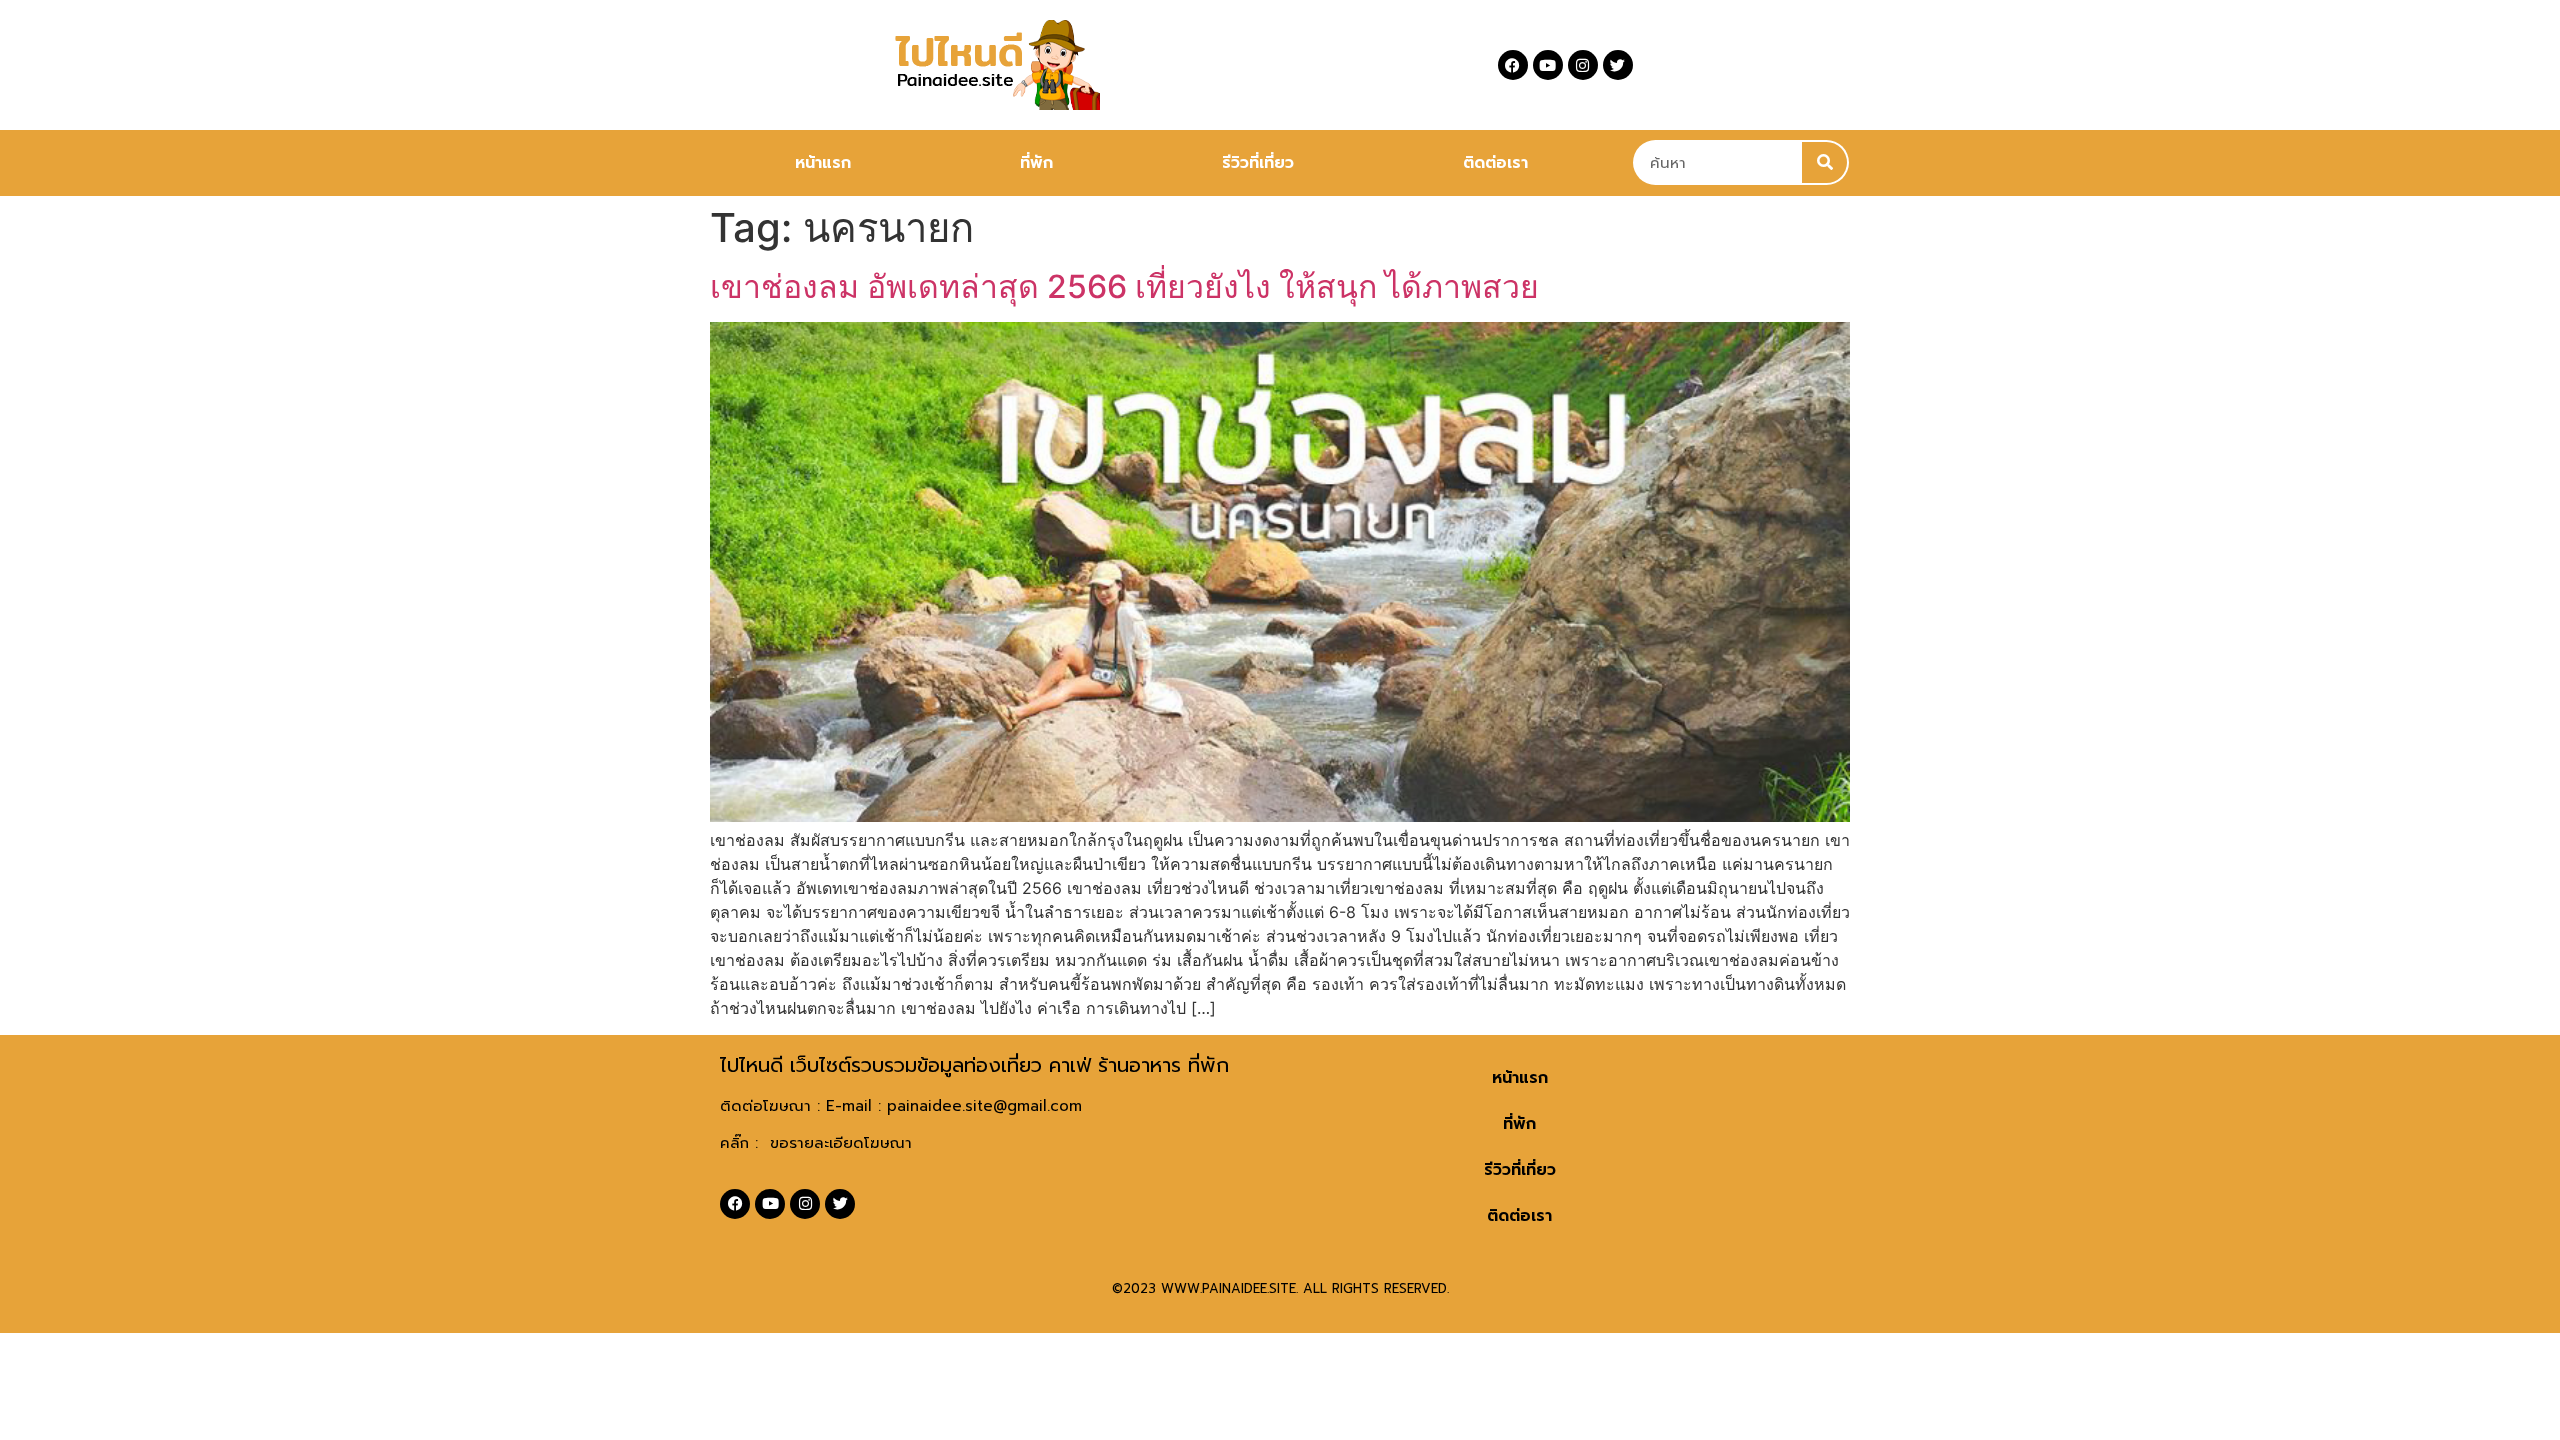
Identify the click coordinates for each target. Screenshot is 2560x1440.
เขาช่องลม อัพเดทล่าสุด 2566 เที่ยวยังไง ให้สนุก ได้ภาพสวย (1124, 286)
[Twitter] (1618, 65)
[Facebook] (1513, 65)
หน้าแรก (823, 163)
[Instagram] (1583, 65)
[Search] (1824, 162)
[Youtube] (1548, 65)
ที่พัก (1036, 163)
